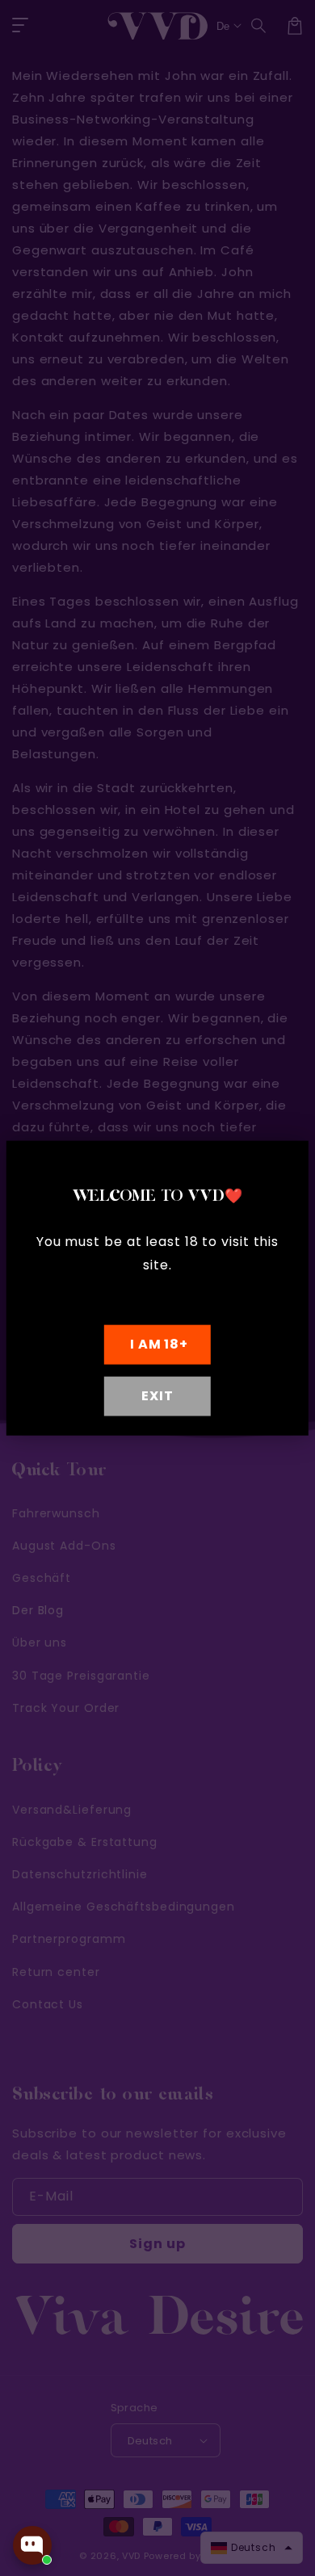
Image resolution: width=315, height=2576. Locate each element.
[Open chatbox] (32, 2545)
